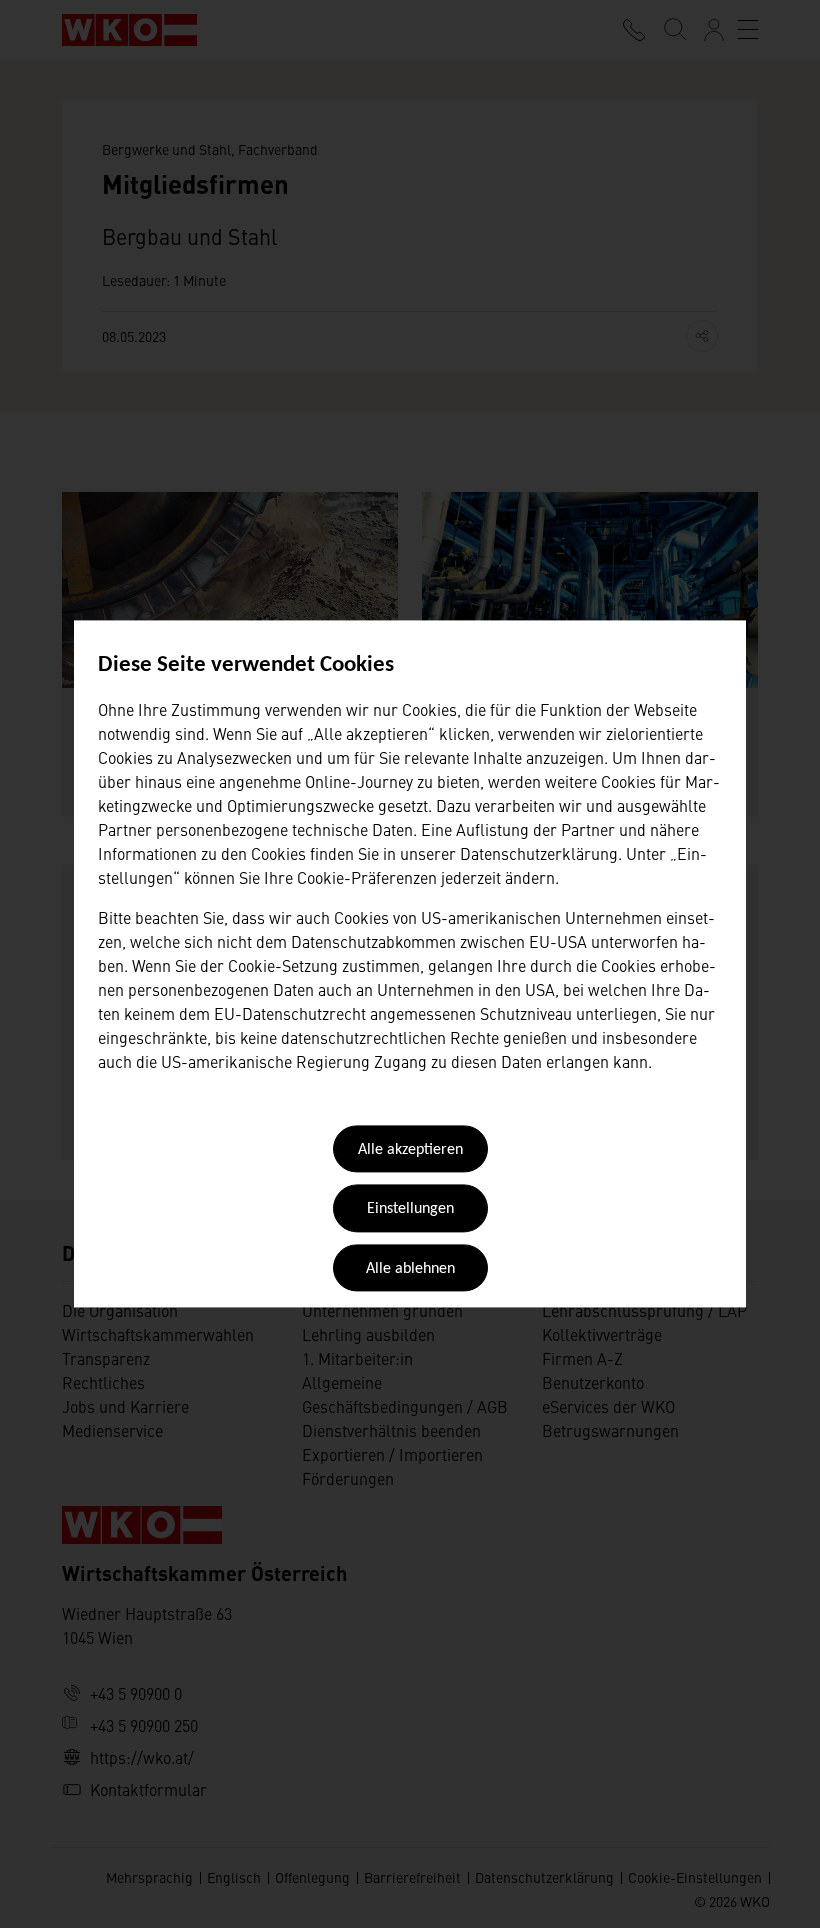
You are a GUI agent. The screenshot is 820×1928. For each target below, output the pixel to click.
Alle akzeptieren (410, 1150)
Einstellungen (410, 1210)
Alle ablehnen (410, 1269)
